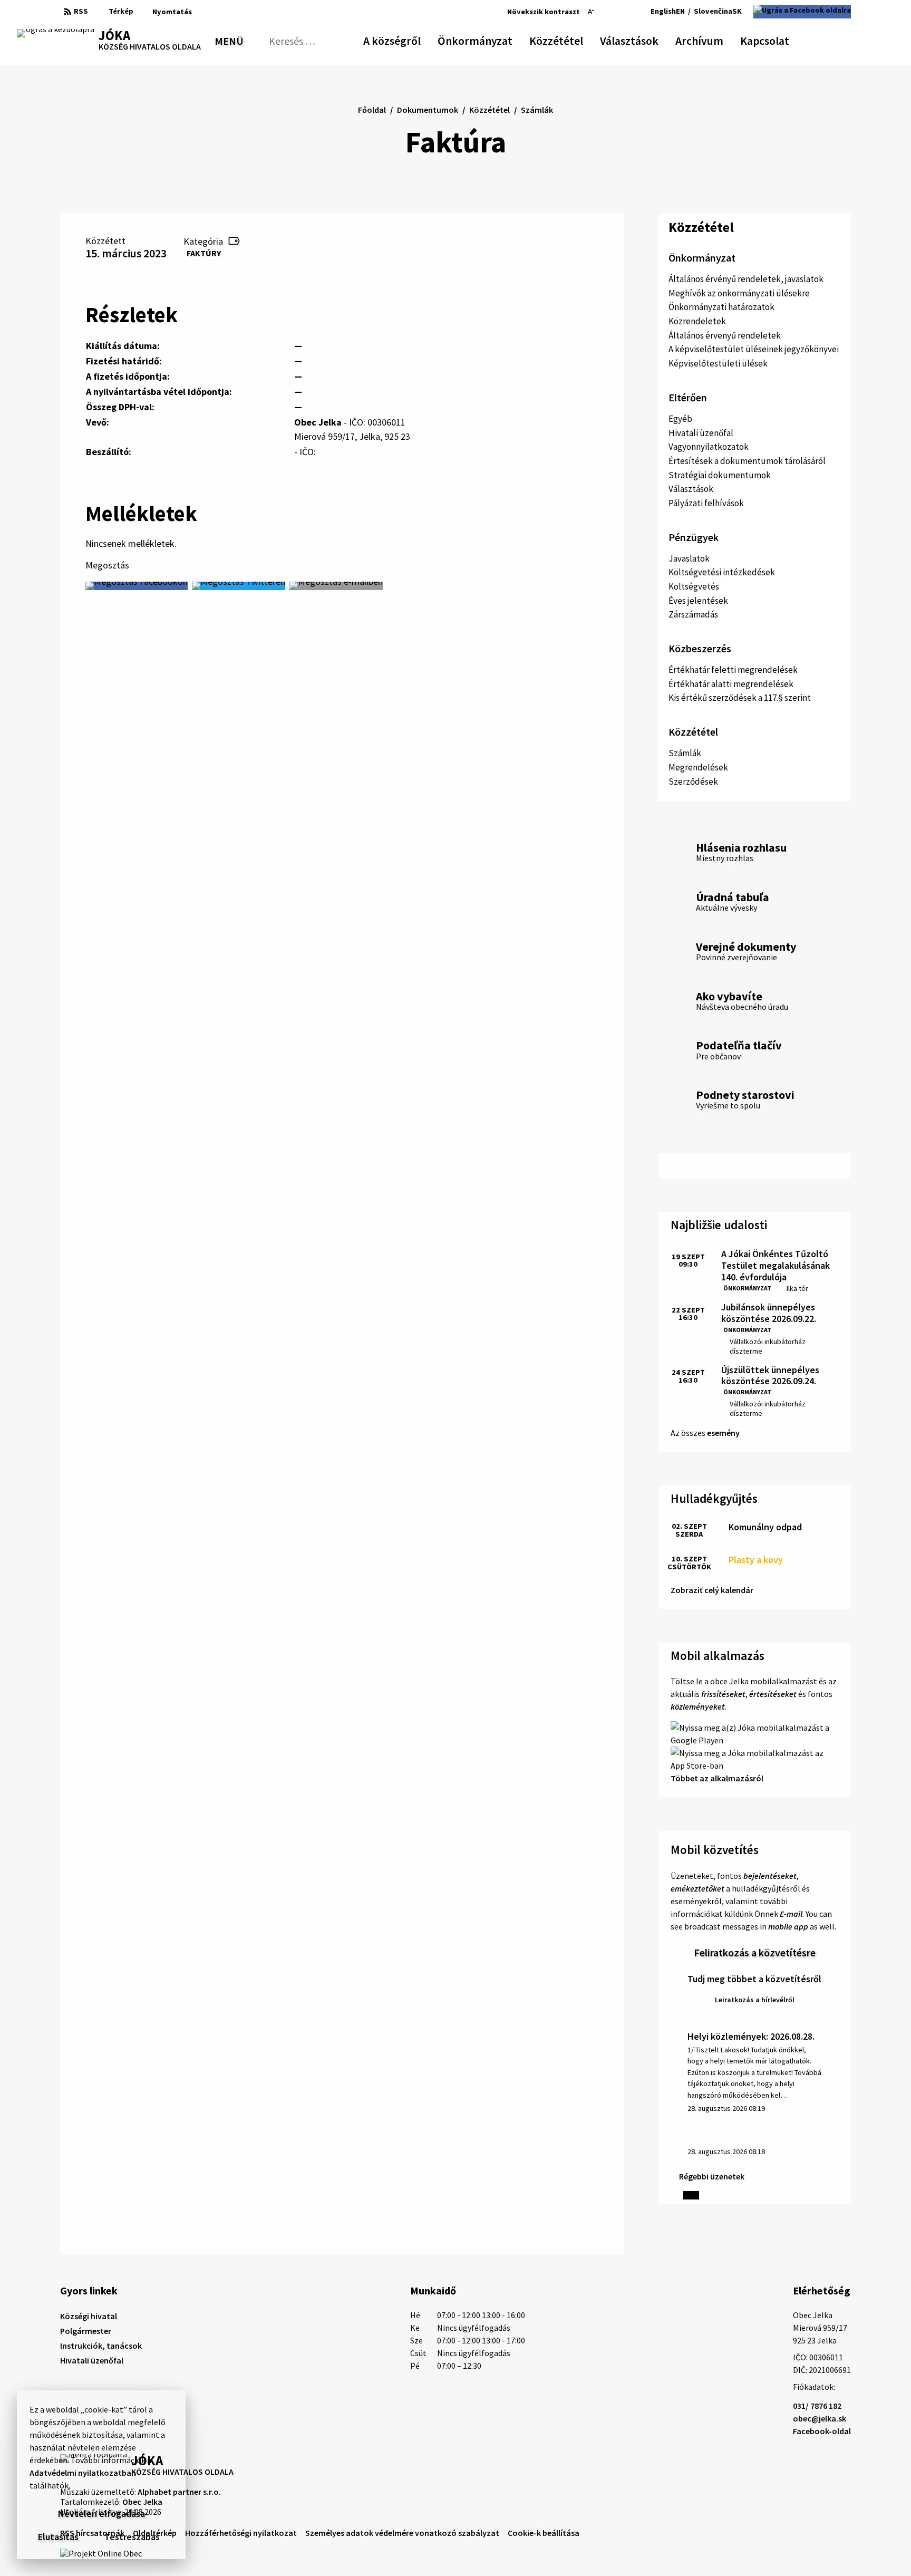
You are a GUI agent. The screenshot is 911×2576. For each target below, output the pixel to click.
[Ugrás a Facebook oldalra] (802, 12)
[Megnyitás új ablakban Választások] (653, 39)
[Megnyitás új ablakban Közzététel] (578, 39)
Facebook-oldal (822, 2431)
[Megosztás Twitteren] (239, 586)
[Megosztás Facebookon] (137, 586)
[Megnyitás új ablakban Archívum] (718, 39)
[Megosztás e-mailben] (336, 586)
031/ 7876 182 (817, 2406)
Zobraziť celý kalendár (712, 1590)
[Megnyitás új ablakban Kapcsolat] (780, 39)
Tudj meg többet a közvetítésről (754, 1979)
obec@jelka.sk (820, 2418)
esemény (723, 1433)
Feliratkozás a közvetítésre (755, 1952)
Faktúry (204, 253)
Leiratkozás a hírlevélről (755, 2000)
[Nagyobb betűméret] (618, 12)
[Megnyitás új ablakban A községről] (415, 39)
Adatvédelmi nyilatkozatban (83, 2473)
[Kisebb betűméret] (591, 12)
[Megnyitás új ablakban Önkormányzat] (507, 39)
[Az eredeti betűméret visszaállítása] (603, 12)
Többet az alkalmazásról (717, 1778)
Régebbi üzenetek (712, 2176)
